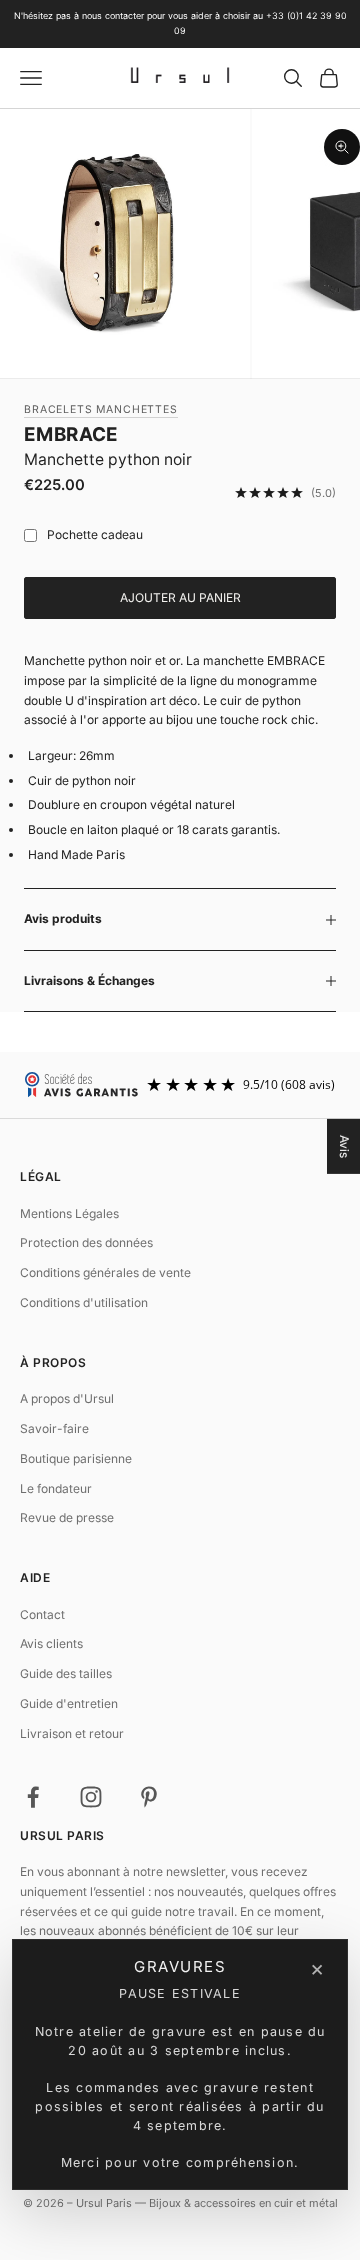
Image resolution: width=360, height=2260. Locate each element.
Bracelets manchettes (101, 409)
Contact (42, 1614)
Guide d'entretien (69, 1703)
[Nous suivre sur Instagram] (91, 1797)
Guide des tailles (66, 1673)
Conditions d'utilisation (84, 1302)
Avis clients (51, 1643)
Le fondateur (56, 1488)
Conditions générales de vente (105, 1272)
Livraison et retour (72, 1733)
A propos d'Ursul (67, 1398)
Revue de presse (67, 1517)
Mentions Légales (69, 1213)
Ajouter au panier (180, 597)
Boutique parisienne (76, 1458)
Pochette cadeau (95, 534)
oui (26, 535)
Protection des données (86, 1242)
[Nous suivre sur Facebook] (33, 1797)
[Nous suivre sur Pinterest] (149, 1797)
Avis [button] (344, 1146)
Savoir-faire (54, 1428)
